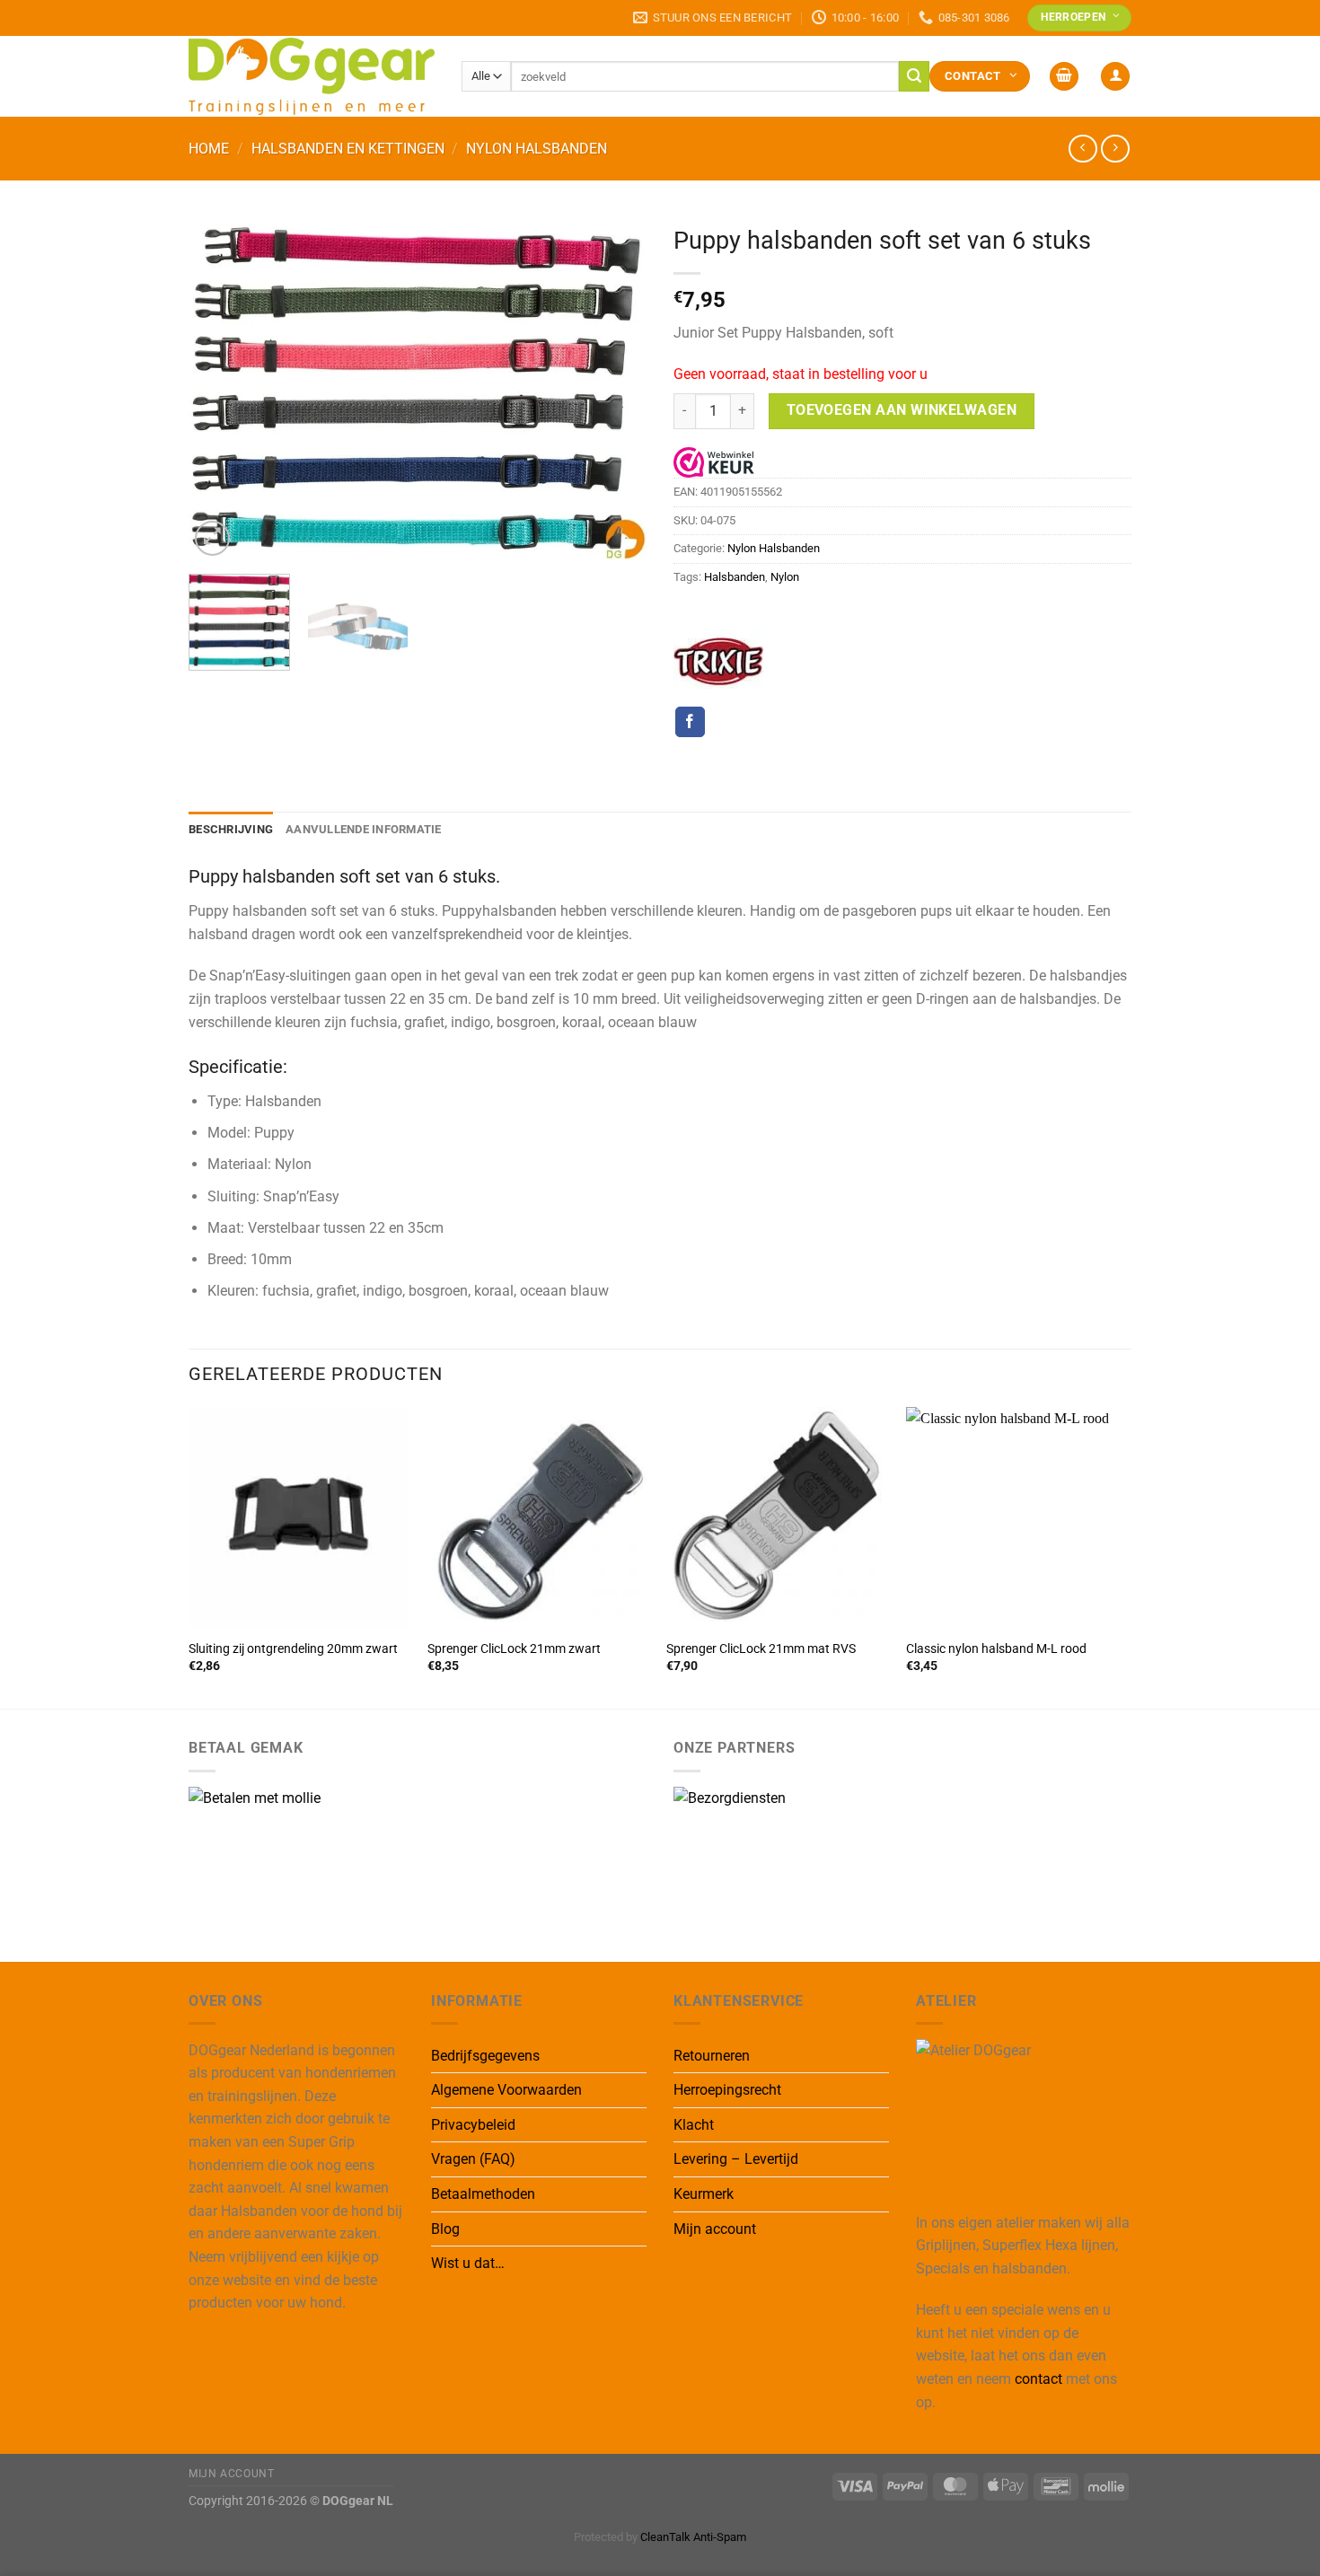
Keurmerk (704, 2194)
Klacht (694, 2125)
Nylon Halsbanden (537, 149)
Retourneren (712, 2056)
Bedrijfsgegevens (485, 2056)
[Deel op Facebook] (690, 722)
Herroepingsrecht (727, 2090)
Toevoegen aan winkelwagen (902, 410)
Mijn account (715, 2229)
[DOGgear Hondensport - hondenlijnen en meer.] (312, 76)
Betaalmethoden (483, 2194)
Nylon (785, 577)
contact (1038, 2379)
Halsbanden (735, 577)
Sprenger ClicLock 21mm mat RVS (761, 1649)
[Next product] (1082, 149)
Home (209, 149)
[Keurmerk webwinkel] (714, 462)
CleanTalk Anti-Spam (693, 2537)
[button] (1064, 77)
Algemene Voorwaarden (506, 2090)
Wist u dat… (468, 2263)
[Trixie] (718, 662)
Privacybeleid (473, 2125)
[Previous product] (1115, 149)
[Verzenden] (914, 76)
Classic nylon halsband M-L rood (996, 1649)
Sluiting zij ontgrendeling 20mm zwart (293, 1649)
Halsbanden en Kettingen (348, 149)
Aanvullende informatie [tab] (364, 829)
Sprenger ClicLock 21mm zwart (514, 1649)
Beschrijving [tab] (231, 829)
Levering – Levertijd (736, 2159)
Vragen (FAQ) (473, 2159)
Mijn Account (231, 2474)
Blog (445, 2229)
